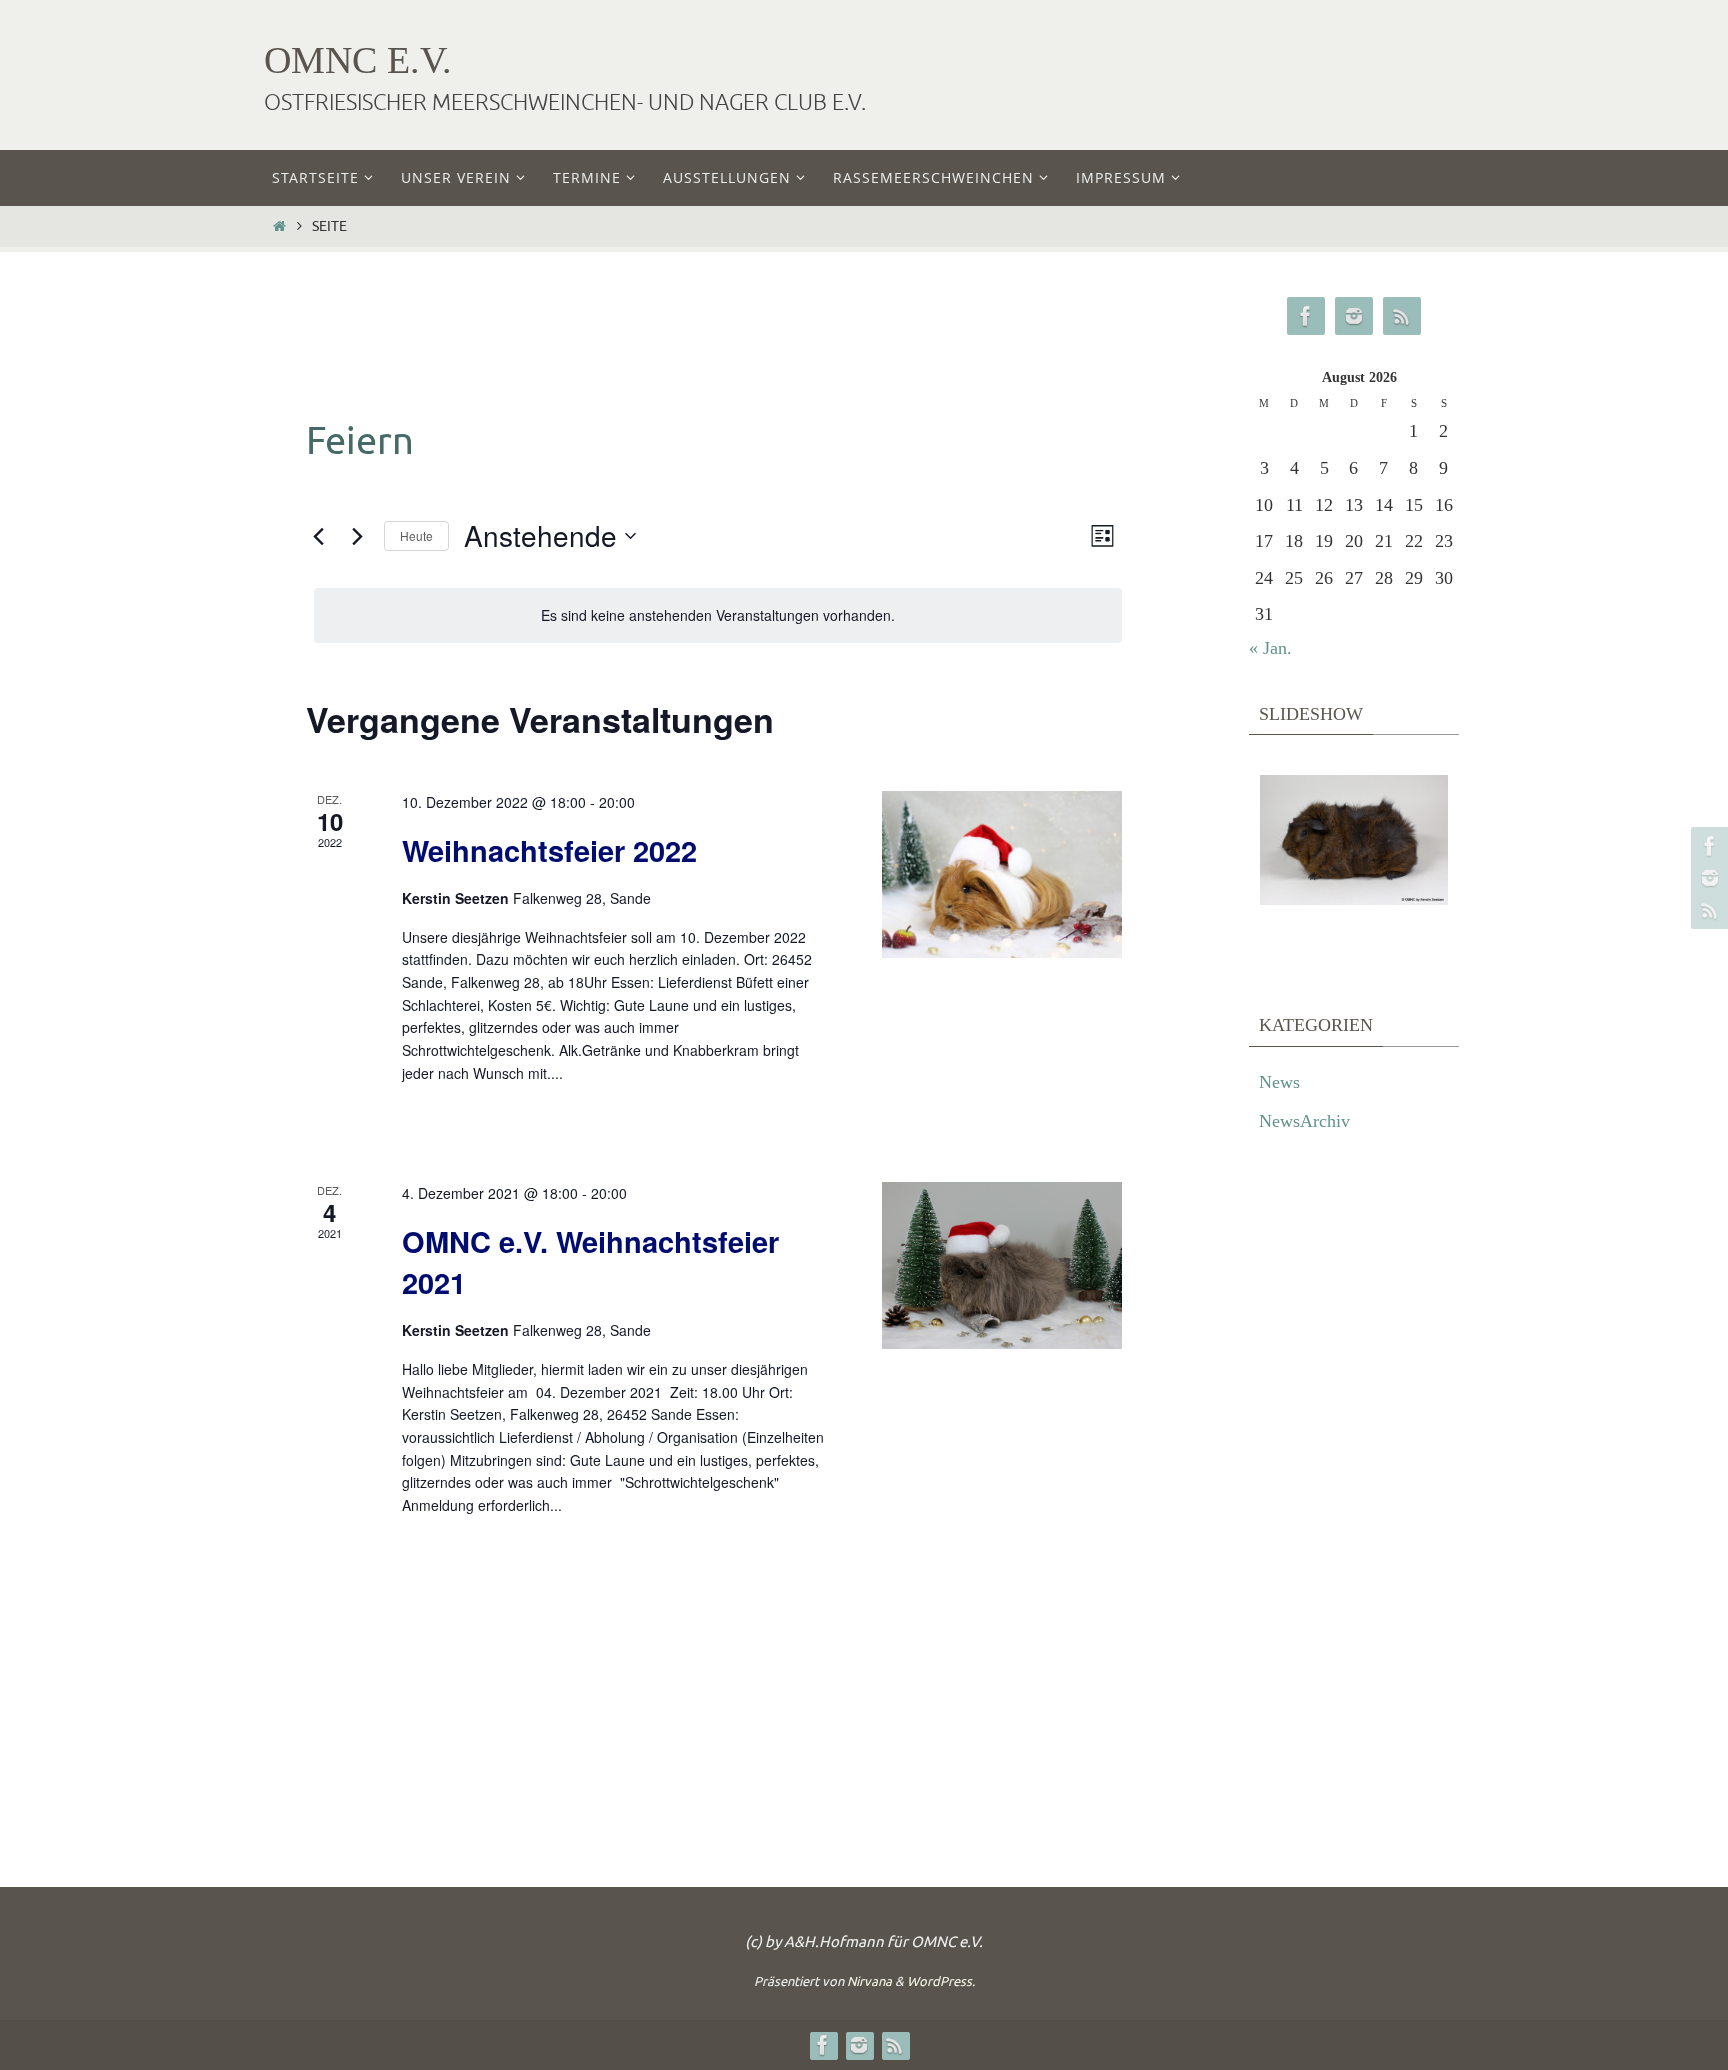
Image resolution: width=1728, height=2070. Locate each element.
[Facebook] (1707, 846)
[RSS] (1707, 910)
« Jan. (1270, 648)
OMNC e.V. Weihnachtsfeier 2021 (590, 1261)
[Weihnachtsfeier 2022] (1002, 874)
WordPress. (941, 1981)
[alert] (718, 615)
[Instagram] (1707, 878)
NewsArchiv (1304, 1121)
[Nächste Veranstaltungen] (357, 536)
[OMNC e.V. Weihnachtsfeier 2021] (1002, 1265)
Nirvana (869, 1981)
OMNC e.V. (358, 60)
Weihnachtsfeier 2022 (549, 850)
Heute (416, 535)
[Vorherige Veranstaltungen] (318, 536)
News (1279, 1082)
